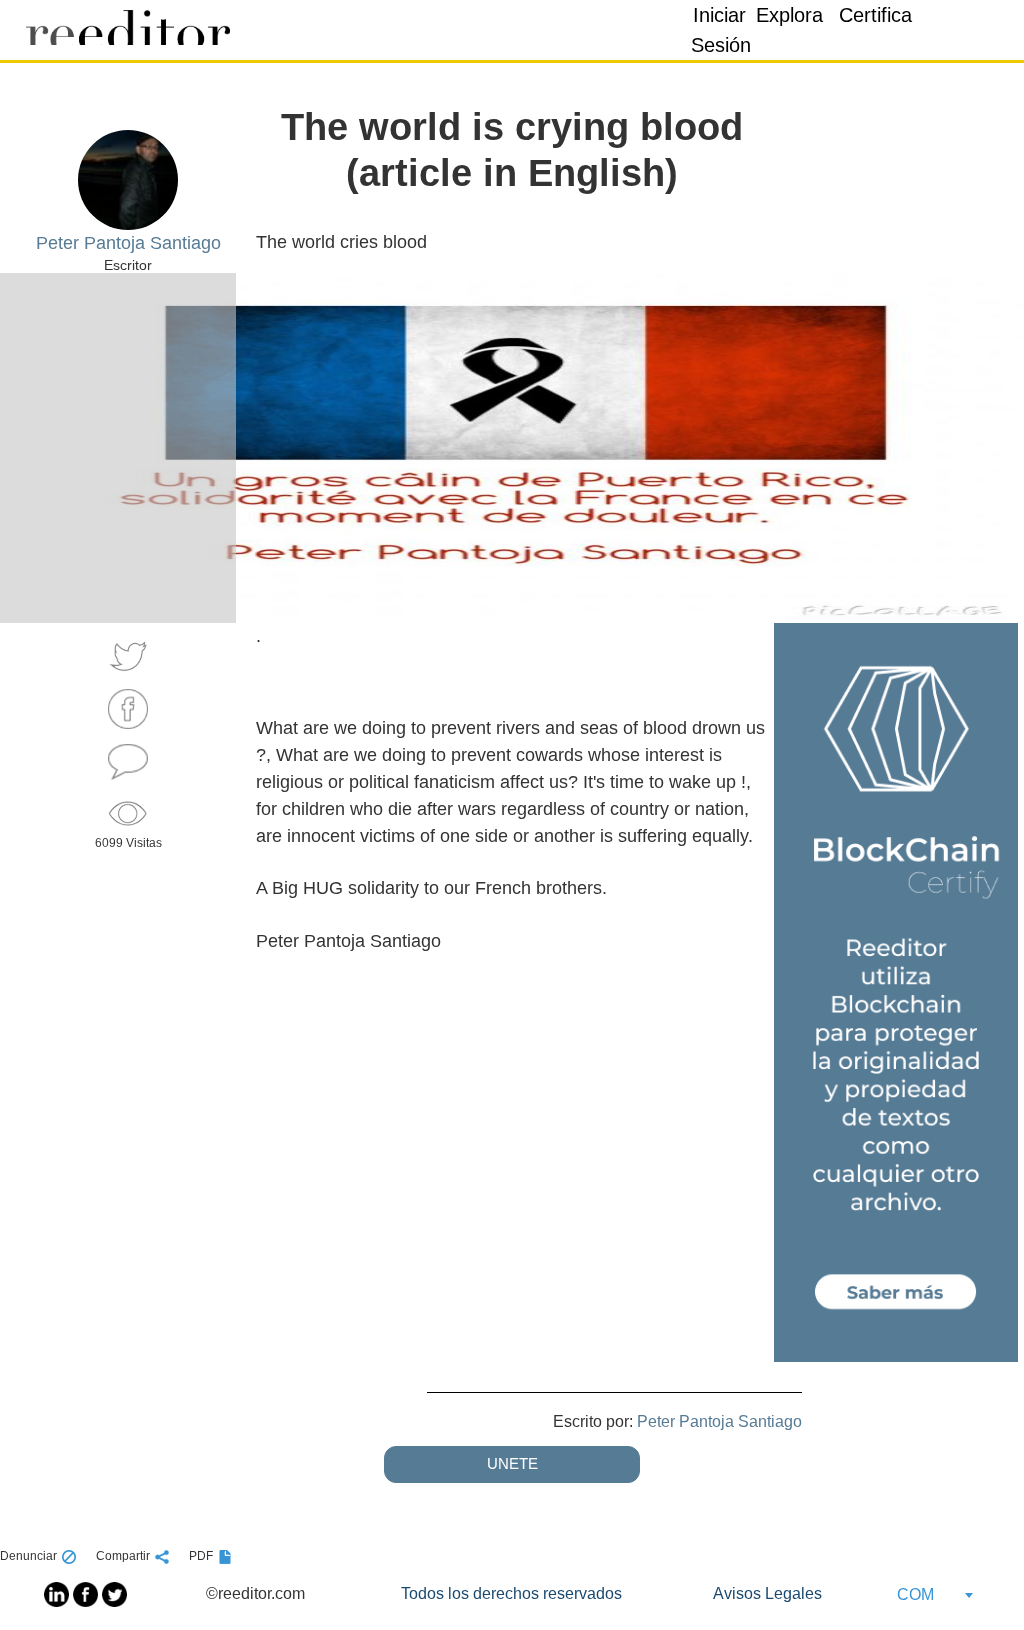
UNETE (512, 1463)
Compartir (123, 1556)
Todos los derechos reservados (511, 1593)
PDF (201, 1556)
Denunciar (28, 1556)
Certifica (875, 15)
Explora (789, 15)
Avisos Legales (767, 1593)
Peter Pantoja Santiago (719, 1421)
